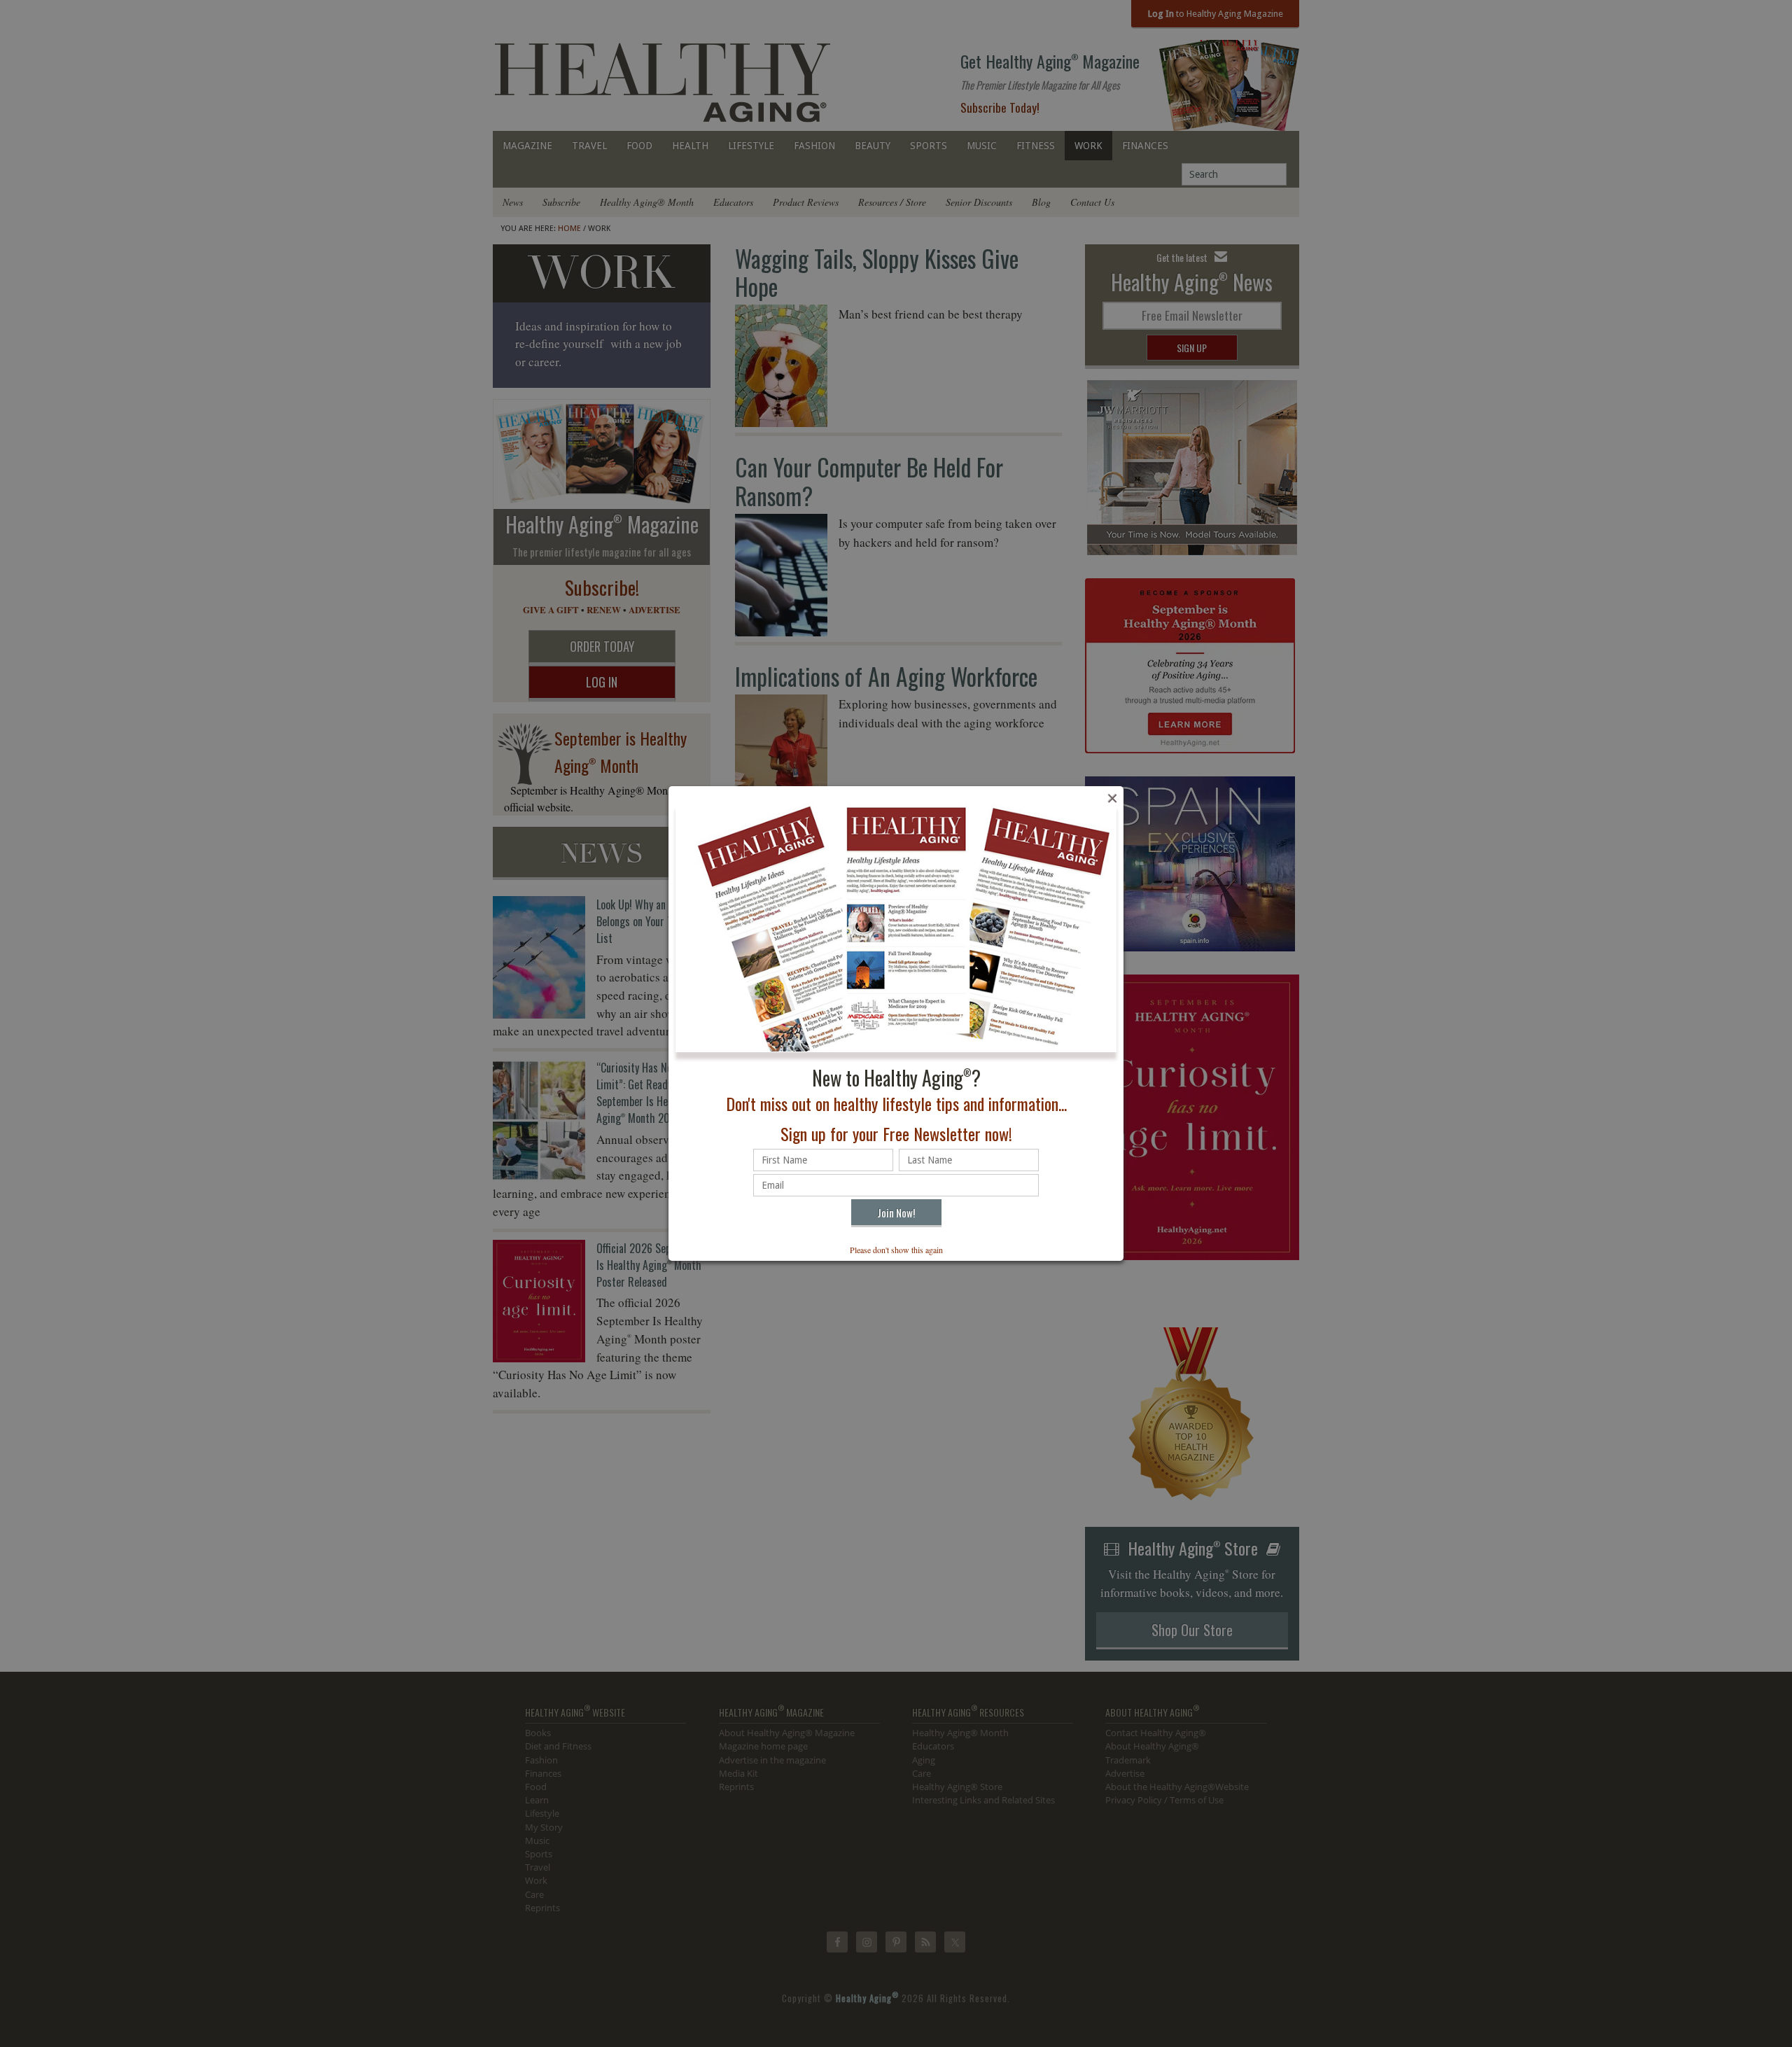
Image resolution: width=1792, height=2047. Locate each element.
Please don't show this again (896, 1250)
